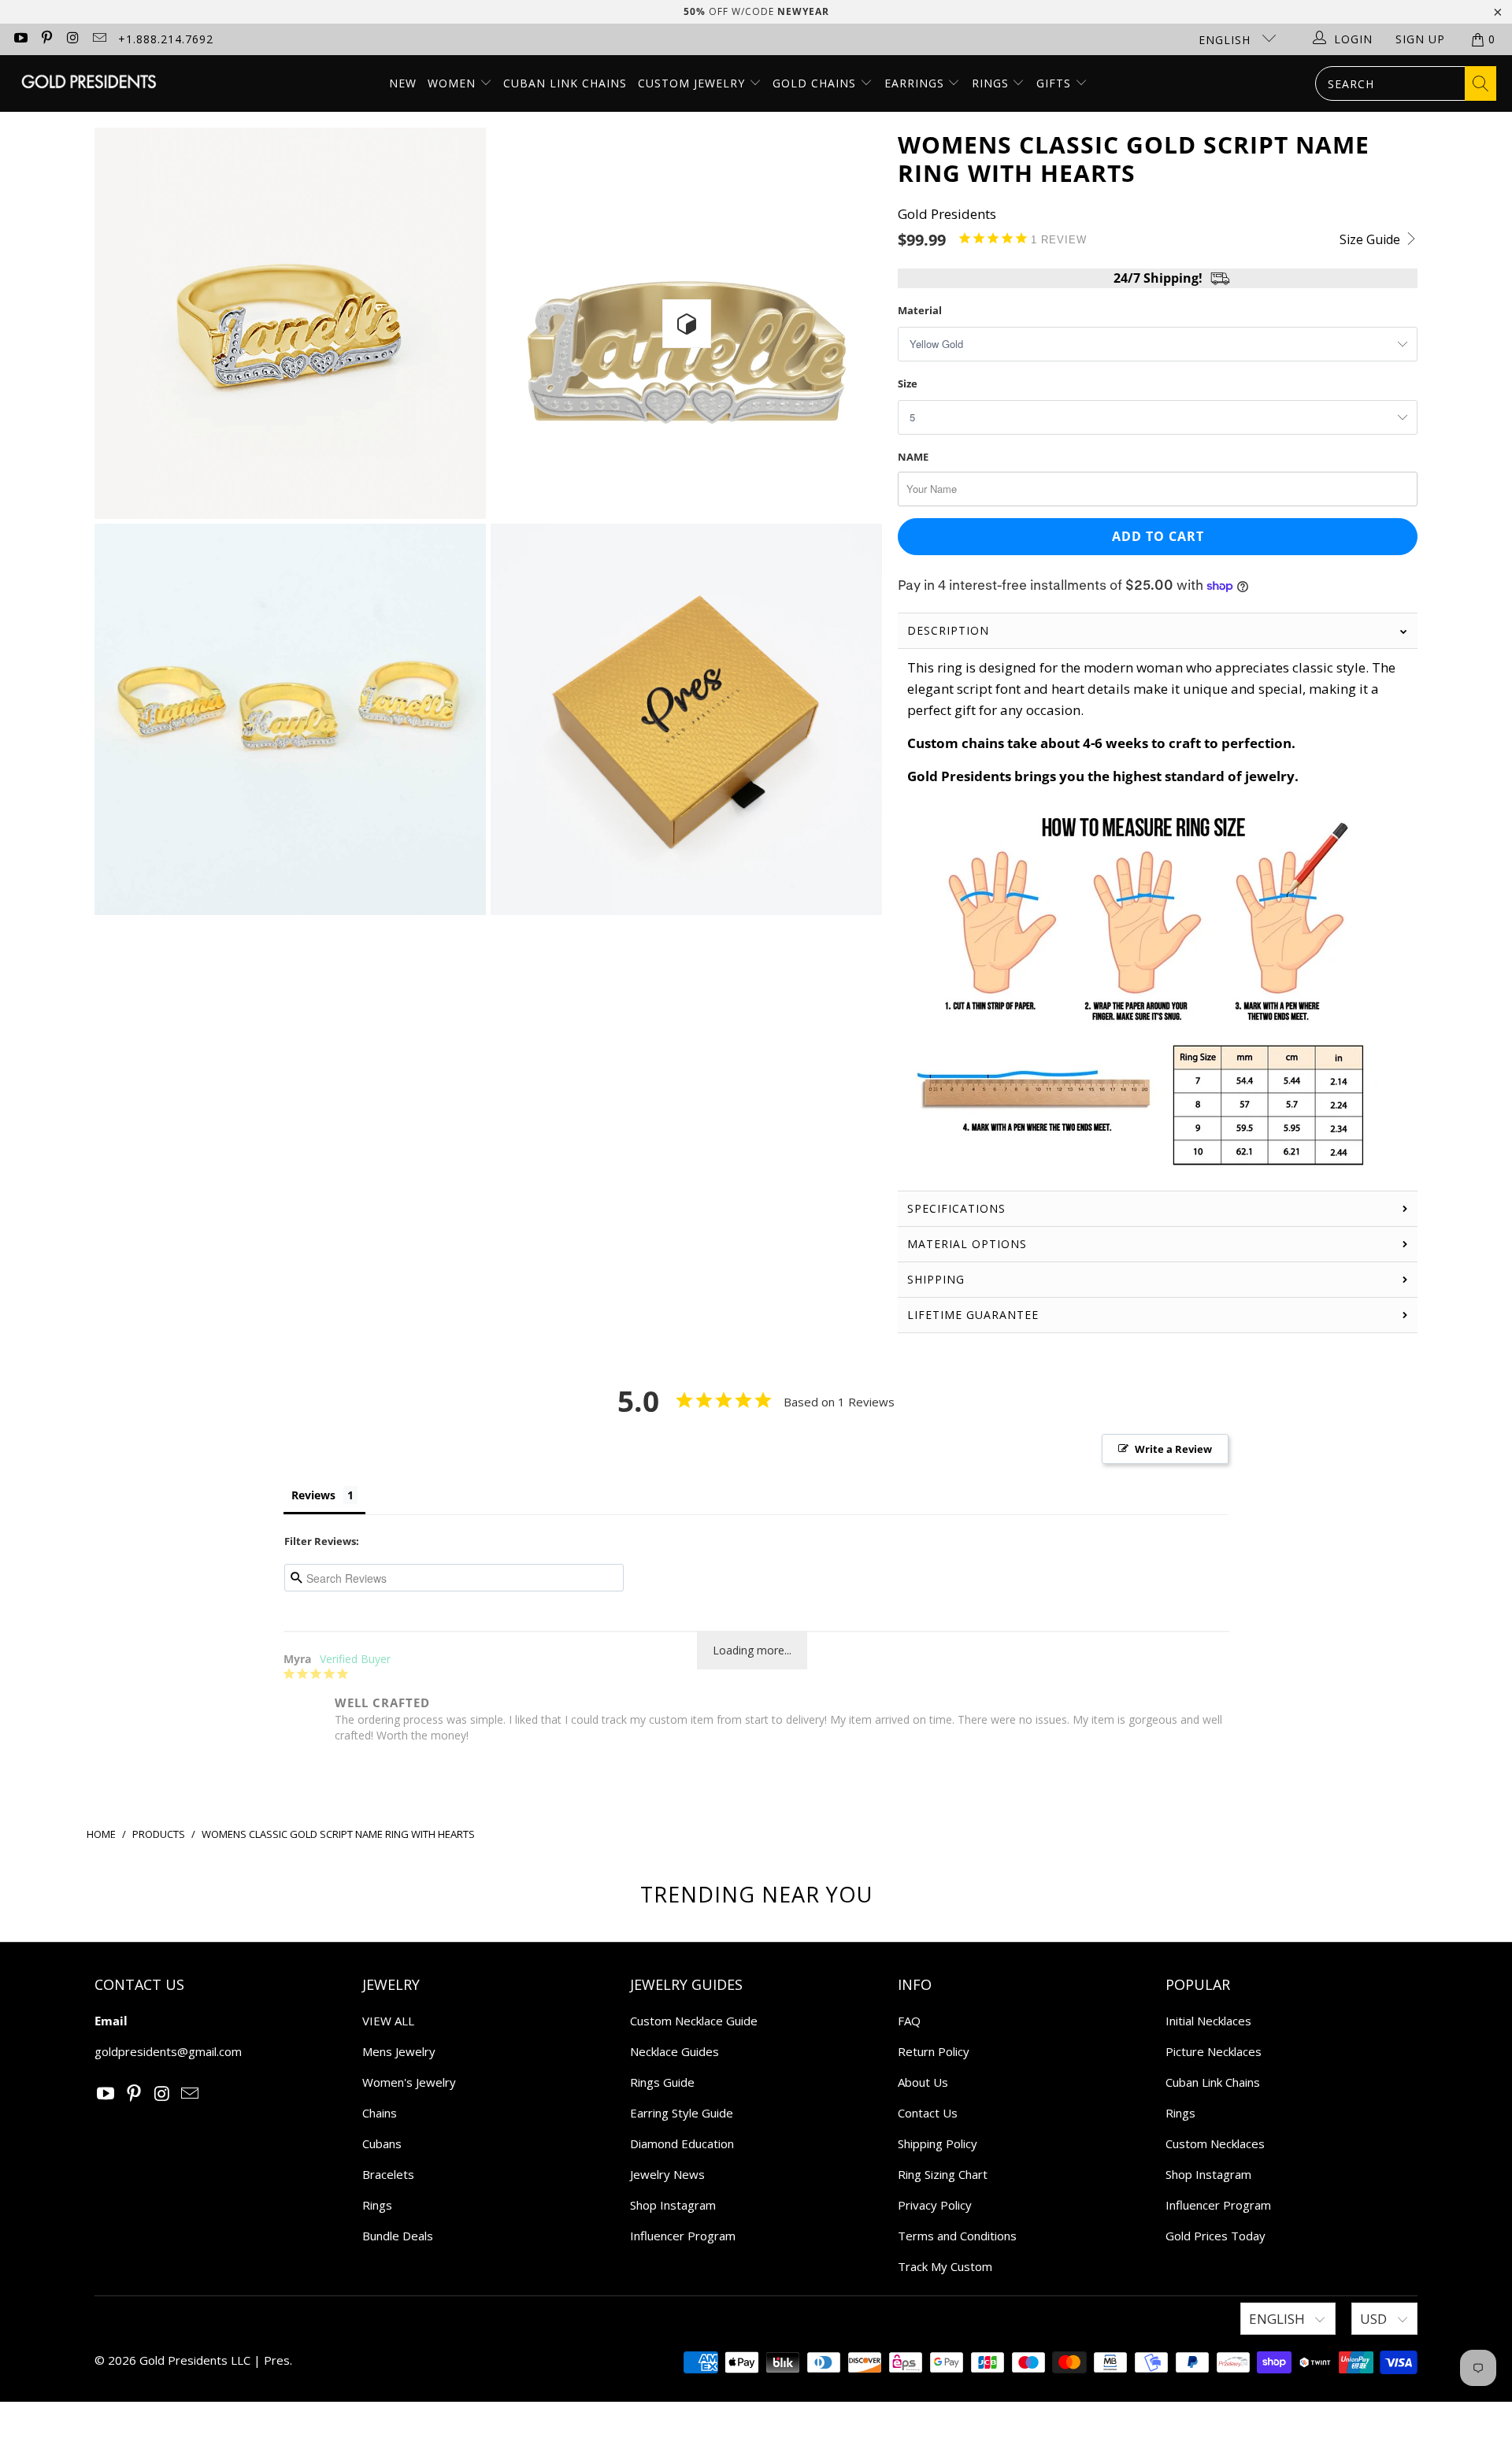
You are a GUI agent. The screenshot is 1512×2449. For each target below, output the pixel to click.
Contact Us (928, 2113)
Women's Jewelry (409, 2082)
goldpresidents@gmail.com (168, 2051)
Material (920, 310)
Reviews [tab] (313, 1495)
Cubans (382, 2143)
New (403, 83)
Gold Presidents (947, 214)
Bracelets (388, 2174)
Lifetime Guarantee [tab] (975, 1315)
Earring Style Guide (682, 2113)
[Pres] (89, 83)
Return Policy (934, 2051)
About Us (923, 2082)
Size (908, 383)
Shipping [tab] (936, 1279)
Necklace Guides (674, 2051)
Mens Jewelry (399, 2051)
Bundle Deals (398, 2236)
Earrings (916, 83)
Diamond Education (682, 2143)
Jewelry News (667, 2174)
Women (452, 83)
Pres (277, 2360)
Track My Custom (945, 2266)
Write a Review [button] (1173, 1449)
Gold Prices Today (1216, 2236)
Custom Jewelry (693, 83)
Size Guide (1371, 239)
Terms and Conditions (957, 2236)
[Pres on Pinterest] (46, 39)
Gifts (1056, 83)
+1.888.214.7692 (166, 39)
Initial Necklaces (1208, 2021)
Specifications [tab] (956, 1208)
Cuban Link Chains (565, 83)
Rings (992, 83)
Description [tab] (948, 630)
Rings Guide (662, 2082)
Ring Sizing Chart (943, 2174)
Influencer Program (683, 2236)
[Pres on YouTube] (20, 39)
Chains (380, 2113)
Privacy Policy (935, 2205)
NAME (913, 457)
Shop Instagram (673, 2205)
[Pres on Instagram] (72, 39)
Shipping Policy (938, 2143)
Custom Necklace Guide (694, 2021)
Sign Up (1420, 39)
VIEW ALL (388, 2021)
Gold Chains (816, 83)
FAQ (909, 2021)
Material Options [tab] (967, 1244)
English (1227, 40)
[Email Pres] (99, 39)
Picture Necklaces (1214, 2051)
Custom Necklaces (1215, 2143)
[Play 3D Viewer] (687, 324)
